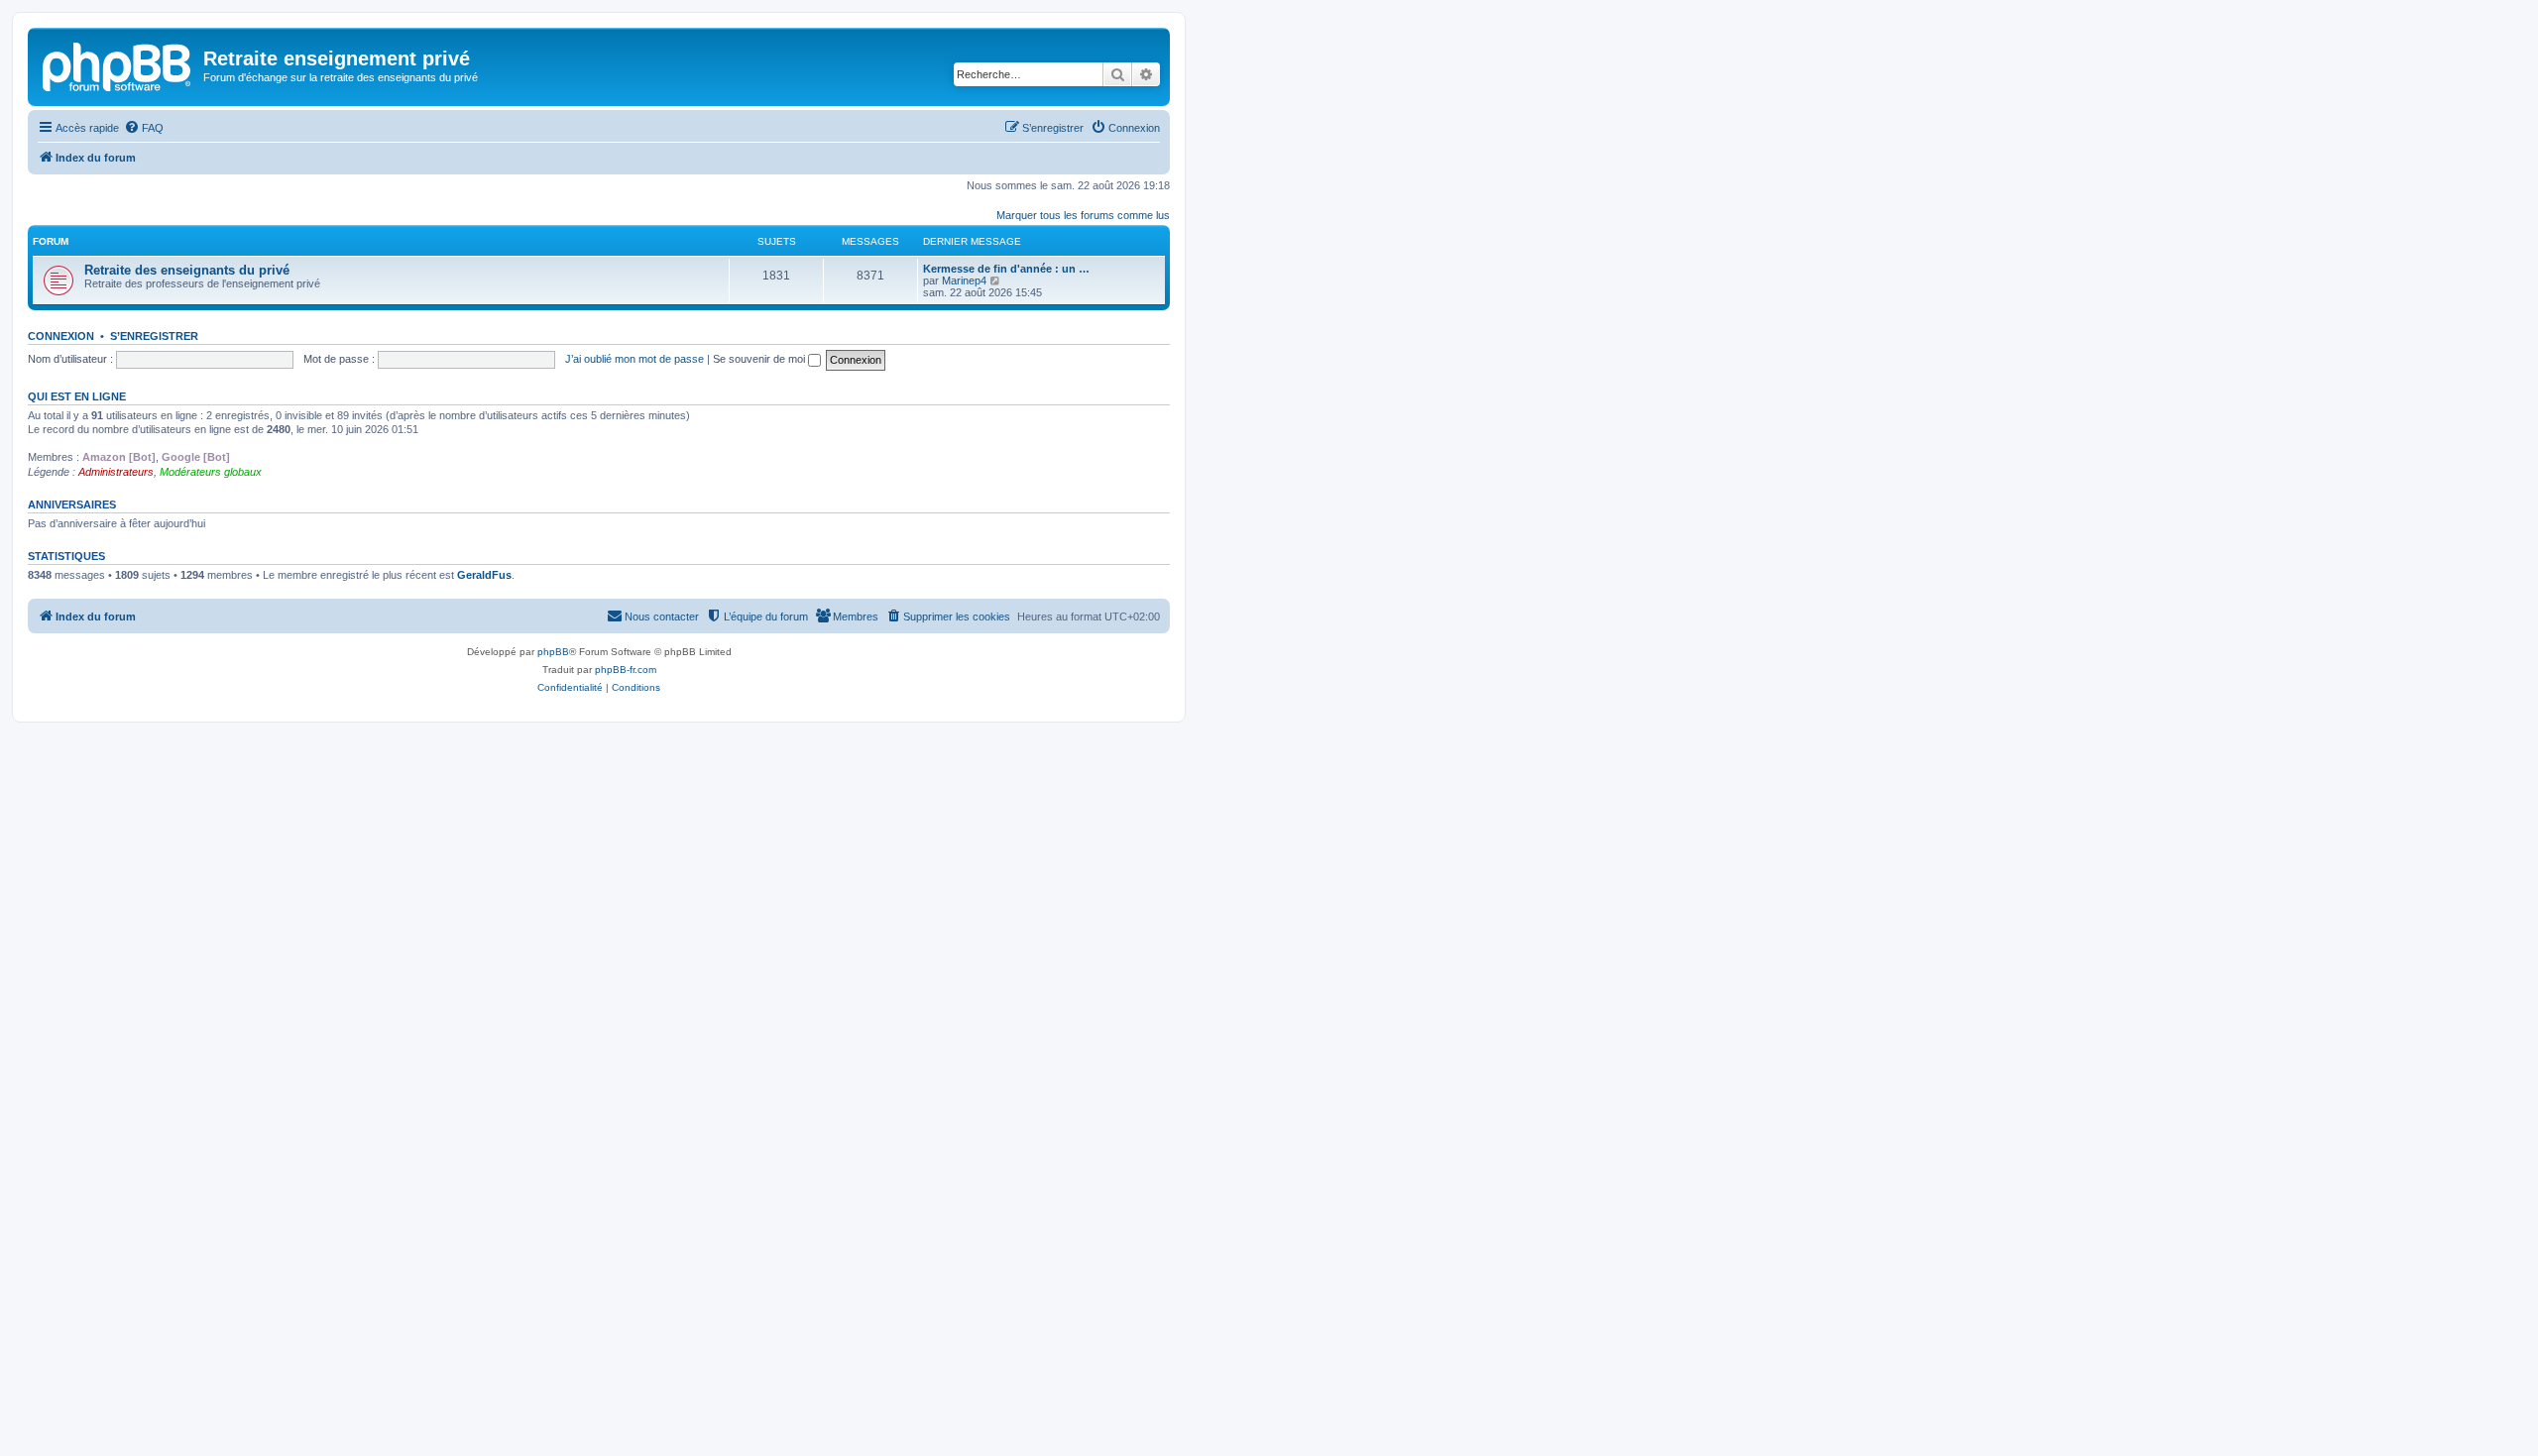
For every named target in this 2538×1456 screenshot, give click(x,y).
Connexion (61, 336)
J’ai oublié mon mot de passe (634, 359)
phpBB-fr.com (626, 670)
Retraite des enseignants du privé (187, 270)
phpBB (553, 652)
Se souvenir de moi (760, 359)
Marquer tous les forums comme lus (1083, 215)
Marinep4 (964, 280)
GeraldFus (484, 575)
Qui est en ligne (77, 396)
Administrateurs (116, 472)
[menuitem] (144, 128)
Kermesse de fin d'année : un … (1006, 269)
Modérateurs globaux (211, 472)
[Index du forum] (118, 64)
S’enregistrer (154, 336)
